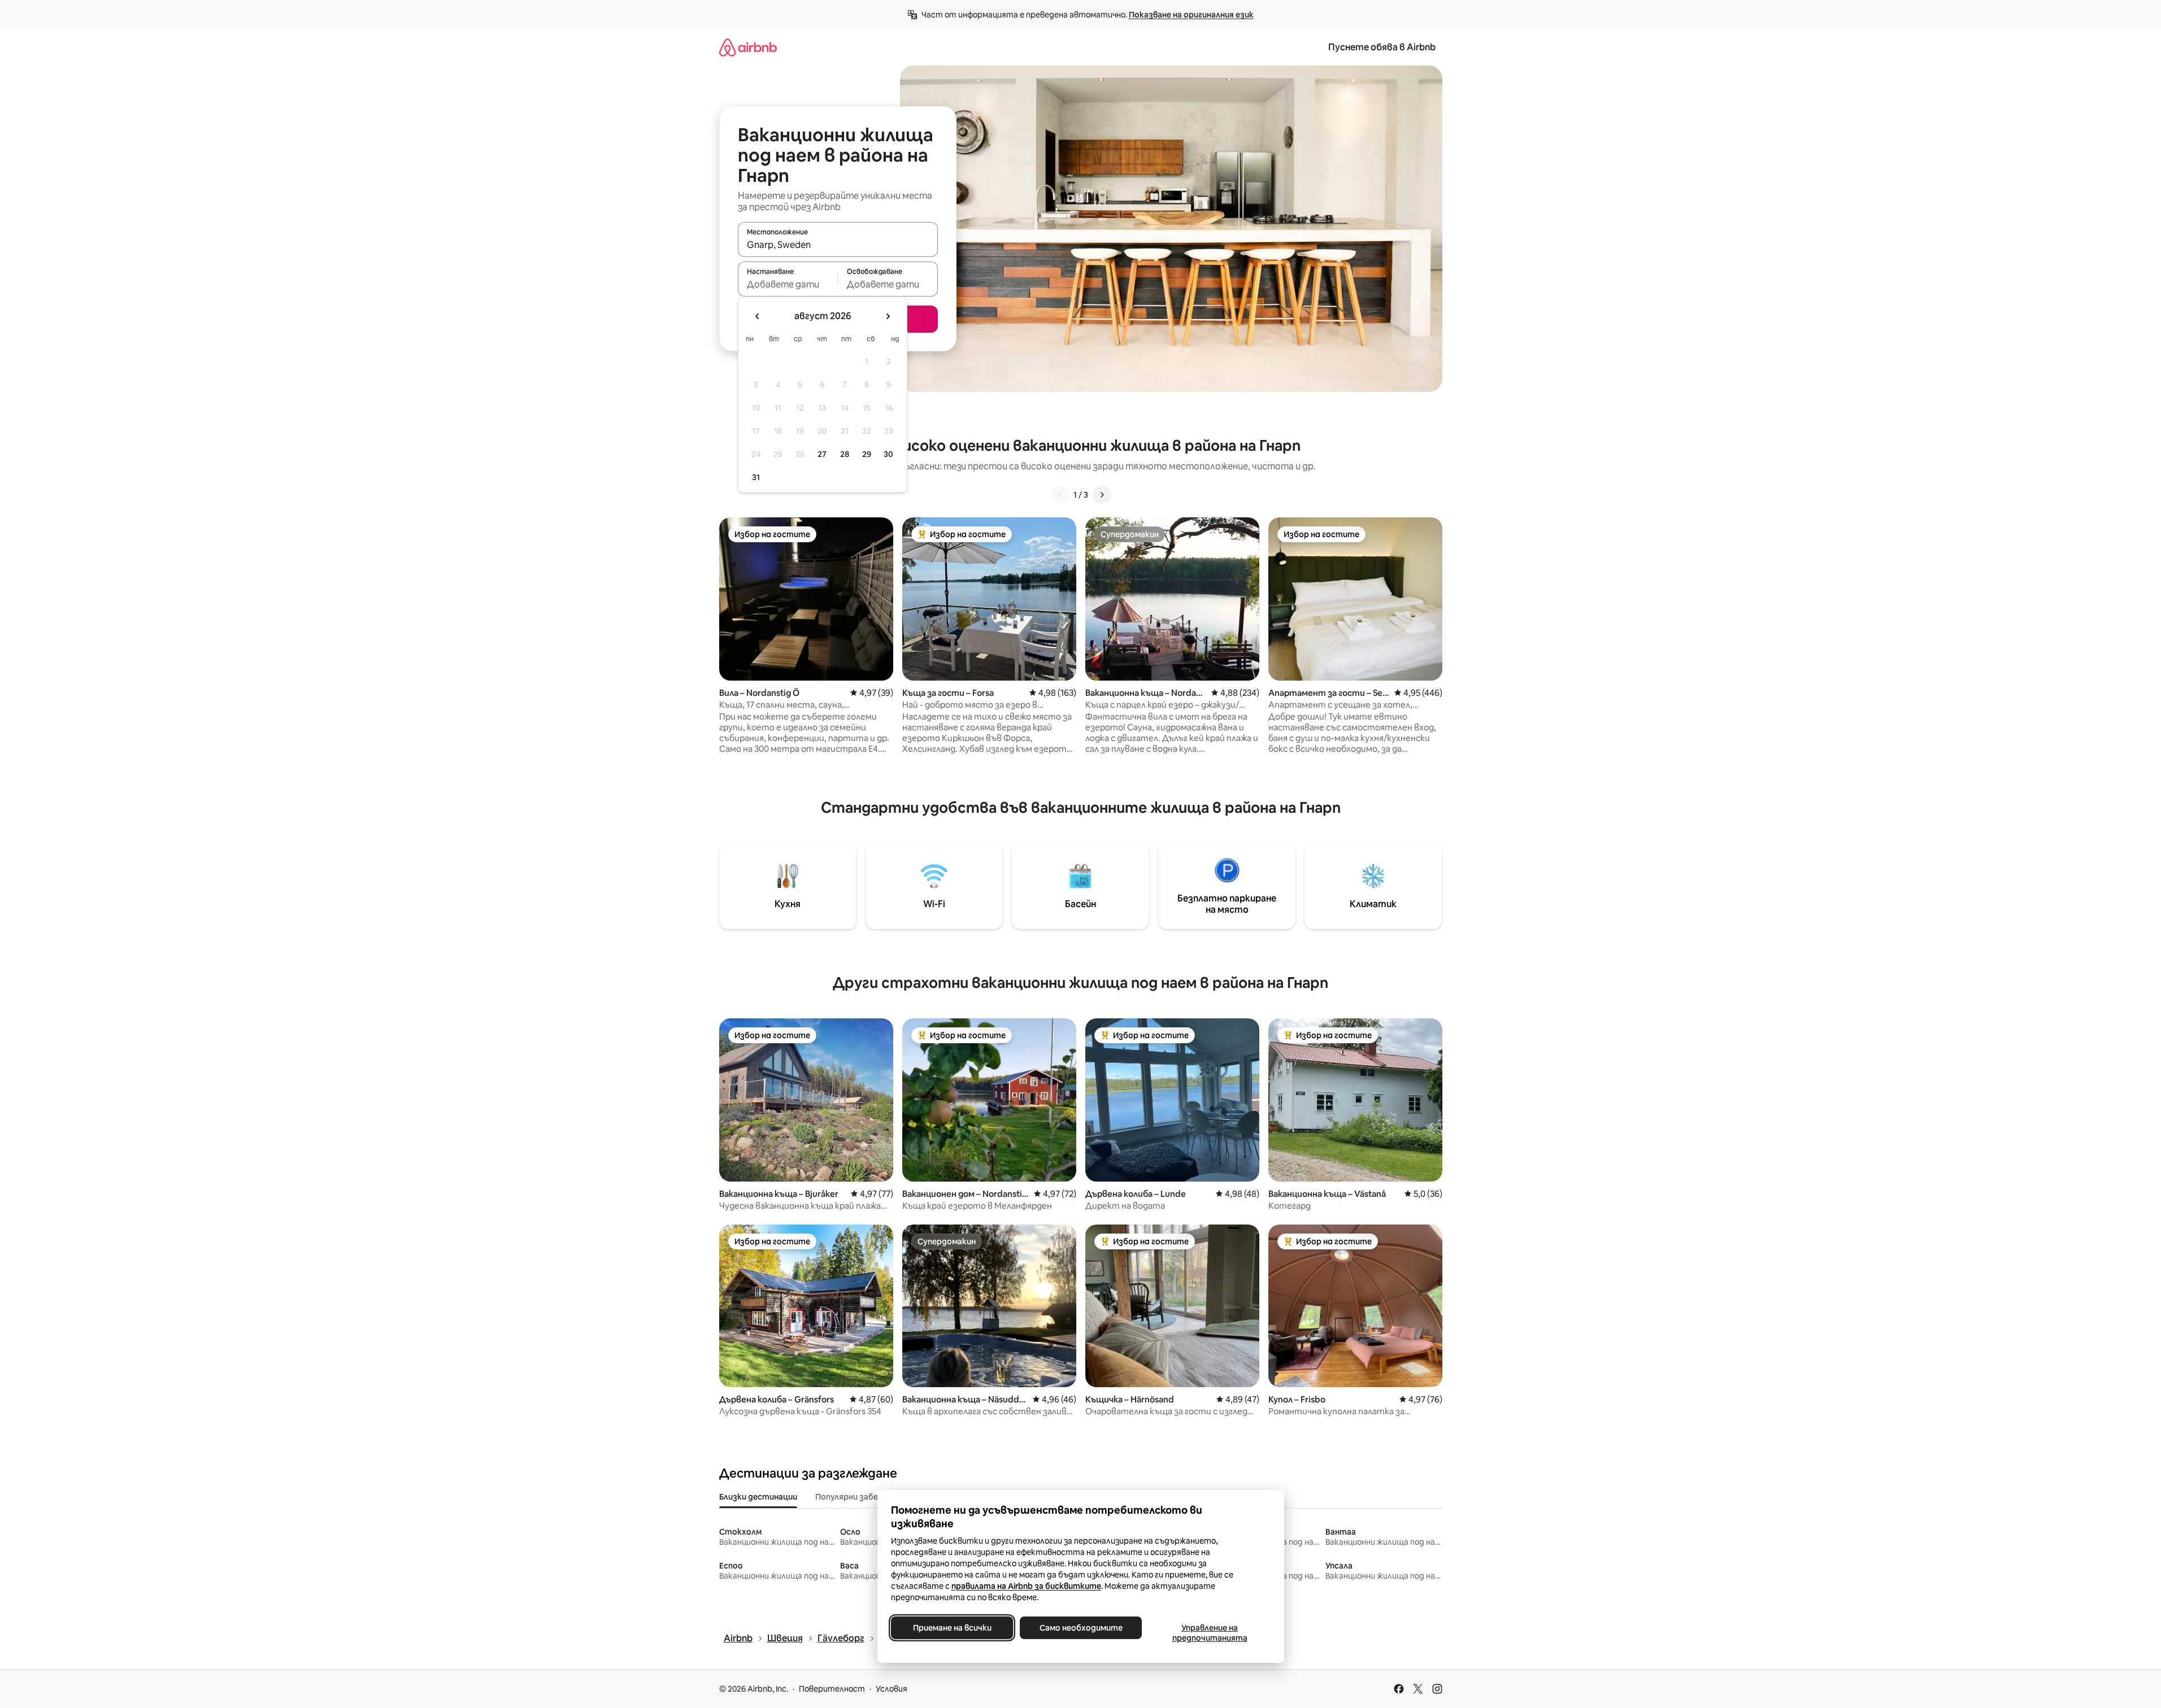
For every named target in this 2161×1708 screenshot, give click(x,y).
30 (888, 454)
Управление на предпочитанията (1209, 1633)
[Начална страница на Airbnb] (748, 47)
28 (845, 454)
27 (822, 454)
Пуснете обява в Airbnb (1382, 47)
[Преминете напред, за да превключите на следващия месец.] (888, 316)
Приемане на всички (952, 1628)
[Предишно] (1060, 495)
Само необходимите (1080, 1628)
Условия (892, 1689)
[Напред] (1102, 495)
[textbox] (788, 284)
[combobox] (838, 245)
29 (867, 454)
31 (756, 477)
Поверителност (832, 1689)
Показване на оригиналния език (1191, 15)
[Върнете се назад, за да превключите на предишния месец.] (758, 316)
